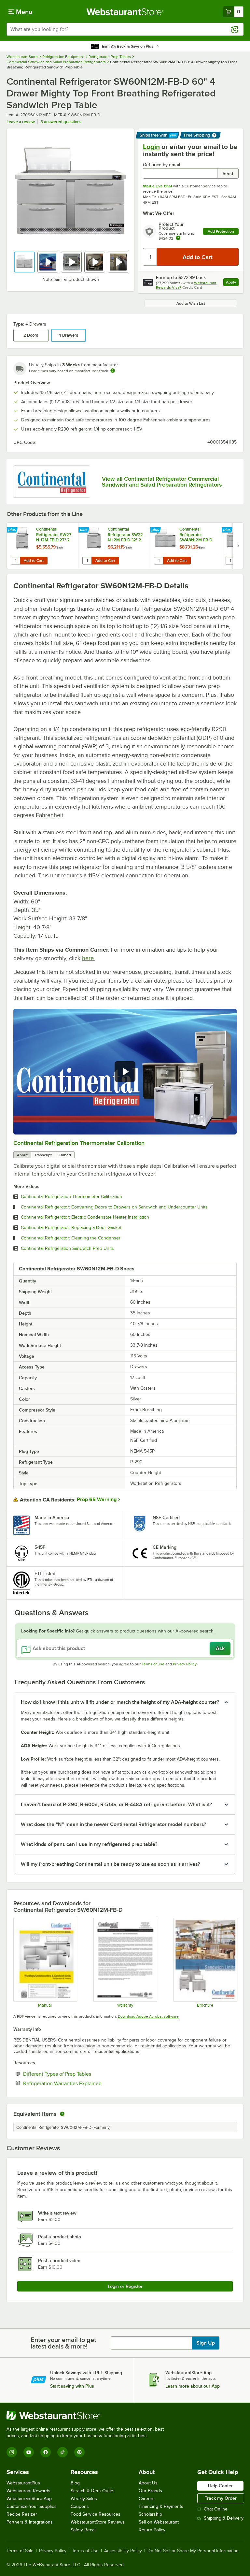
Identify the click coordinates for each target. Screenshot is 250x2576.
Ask (220, 1648)
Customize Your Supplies (32, 2506)
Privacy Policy (185, 1664)
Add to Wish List (191, 303)
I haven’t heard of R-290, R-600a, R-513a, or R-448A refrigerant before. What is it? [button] (116, 1805)
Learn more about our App (193, 2386)
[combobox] (125, 29)
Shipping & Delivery (224, 2518)
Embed (65, 1155)
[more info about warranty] (178, 238)
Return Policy (152, 2530)
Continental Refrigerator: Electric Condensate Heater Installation (85, 1217)
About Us (148, 2483)
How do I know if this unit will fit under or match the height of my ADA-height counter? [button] (120, 1702)
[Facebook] (46, 2452)
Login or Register (125, 2286)
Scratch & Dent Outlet (93, 2491)
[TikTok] (62, 2452)
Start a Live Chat (158, 186)
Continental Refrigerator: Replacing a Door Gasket (71, 1228)
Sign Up (206, 2343)
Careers (147, 2499)
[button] (24, 262)
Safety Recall (83, 2530)
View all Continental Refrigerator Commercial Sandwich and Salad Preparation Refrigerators (162, 482)
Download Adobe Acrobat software (148, 2016)
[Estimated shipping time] (113, 371)
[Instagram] (12, 2452)
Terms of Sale (20, 2551)
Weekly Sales (84, 2499)
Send (228, 173)
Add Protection (221, 231)
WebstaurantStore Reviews (98, 2522)
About (22, 1155)
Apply (232, 283)
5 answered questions (61, 122)
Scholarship (150, 2514)
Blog (75, 2483)
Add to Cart (34, 561)
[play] (125, 1072)
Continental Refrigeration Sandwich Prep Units (67, 1249)
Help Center (220, 2486)
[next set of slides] (238, 546)
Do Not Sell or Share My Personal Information (193, 2551)
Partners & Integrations (30, 2522)
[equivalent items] (62, 2114)
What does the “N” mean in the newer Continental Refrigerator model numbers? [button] (113, 1824)
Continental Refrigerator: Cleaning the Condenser (71, 1238)
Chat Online (216, 2509)
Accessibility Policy (123, 2551)
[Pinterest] (79, 2452)
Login (151, 147)
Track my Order (221, 2498)
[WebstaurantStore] (88, 2416)
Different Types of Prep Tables (77, 2074)
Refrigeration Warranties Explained (82, 2083)
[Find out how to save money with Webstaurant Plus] (13, 530)
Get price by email (161, 165)
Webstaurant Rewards (28, 2491)
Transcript (43, 1155)
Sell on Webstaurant (159, 2522)
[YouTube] (29, 2452)
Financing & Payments (161, 2506)
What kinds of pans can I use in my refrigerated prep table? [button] (89, 1844)
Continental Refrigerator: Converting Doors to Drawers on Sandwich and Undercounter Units (114, 1207)
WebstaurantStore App (29, 2499)
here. (89, 958)
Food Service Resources (96, 2514)
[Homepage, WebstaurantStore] (125, 12)
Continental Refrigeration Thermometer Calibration (79, 1143)
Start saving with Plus (72, 2386)
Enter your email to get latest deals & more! (63, 2343)
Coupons (80, 2506)
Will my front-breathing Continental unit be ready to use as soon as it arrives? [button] (110, 1864)
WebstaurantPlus (23, 2483)
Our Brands (150, 2491)
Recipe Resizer (22, 2514)
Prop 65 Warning (97, 1500)
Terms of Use (153, 1664)
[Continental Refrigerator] (52, 482)
